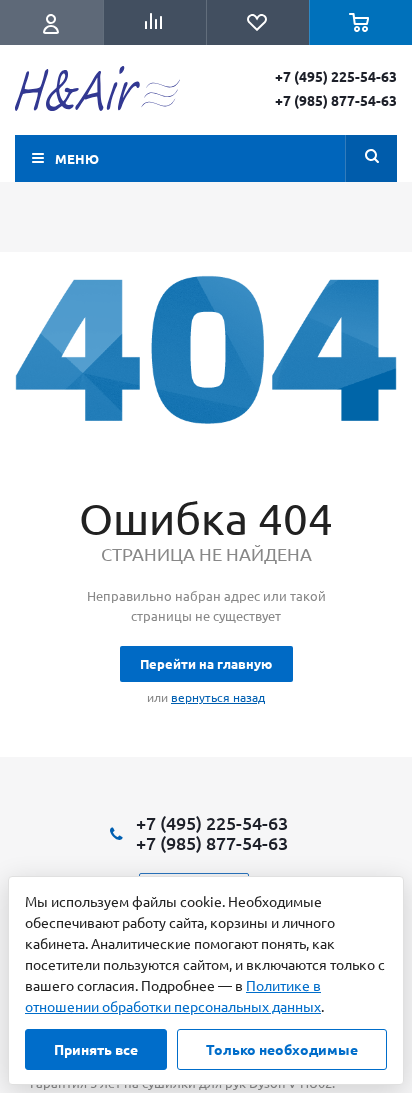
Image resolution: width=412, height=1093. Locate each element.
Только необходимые (282, 1049)
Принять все (96, 1049)
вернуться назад (218, 697)
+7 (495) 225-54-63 (336, 76)
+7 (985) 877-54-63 (336, 100)
